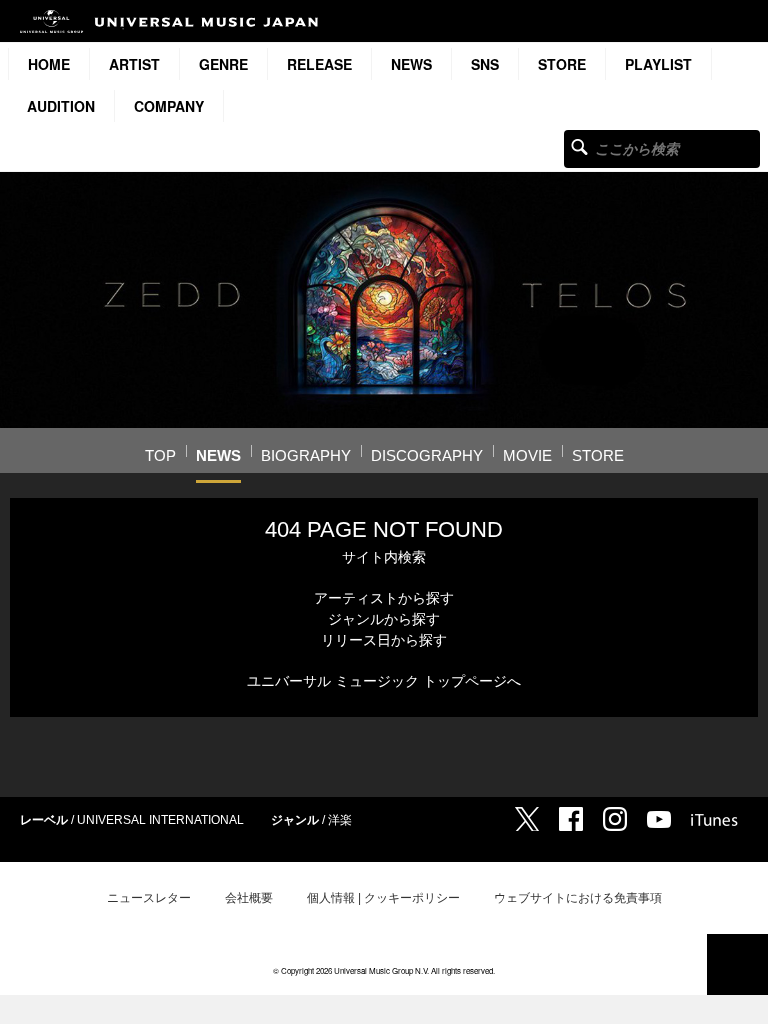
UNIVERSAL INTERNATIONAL (160, 820)
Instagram (615, 819)
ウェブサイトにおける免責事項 (578, 898)
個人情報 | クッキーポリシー (383, 898)
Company (169, 106)
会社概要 (249, 898)
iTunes (714, 820)
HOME (49, 64)
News (411, 64)
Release (319, 64)
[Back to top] (737, 964)
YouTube (659, 819)
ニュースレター (149, 898)
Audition (61, 106)
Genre (223, 64)
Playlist (658, 64)
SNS (485, 64)
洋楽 (340, 820)
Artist (134, 64)
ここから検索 (579, 146)
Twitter (527, 819)
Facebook (571, 819)
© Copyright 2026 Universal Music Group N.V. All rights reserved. (384, 970)
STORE (562, 64)
